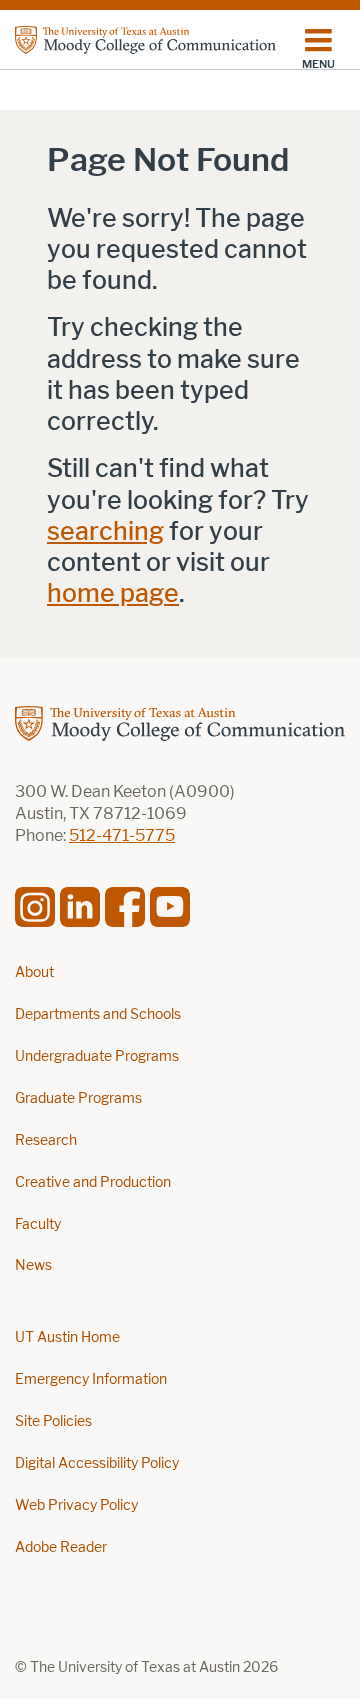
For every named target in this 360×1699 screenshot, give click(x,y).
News (33, 1265)
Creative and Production (93, 1182)
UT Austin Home (67, 1337)
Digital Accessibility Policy (97, 1463)
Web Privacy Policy (76, 1505)
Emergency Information (91, 1379)
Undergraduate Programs (97, 1056)
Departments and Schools (98, 1014)
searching (105, 531)
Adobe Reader (61, 1547)
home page (113, 593)
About (34, 972)
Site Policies (53, 1421)
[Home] (145, 40)
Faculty (38, 1224)
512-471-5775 (122, 835)
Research (46, 1140)
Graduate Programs (78, 1098)
